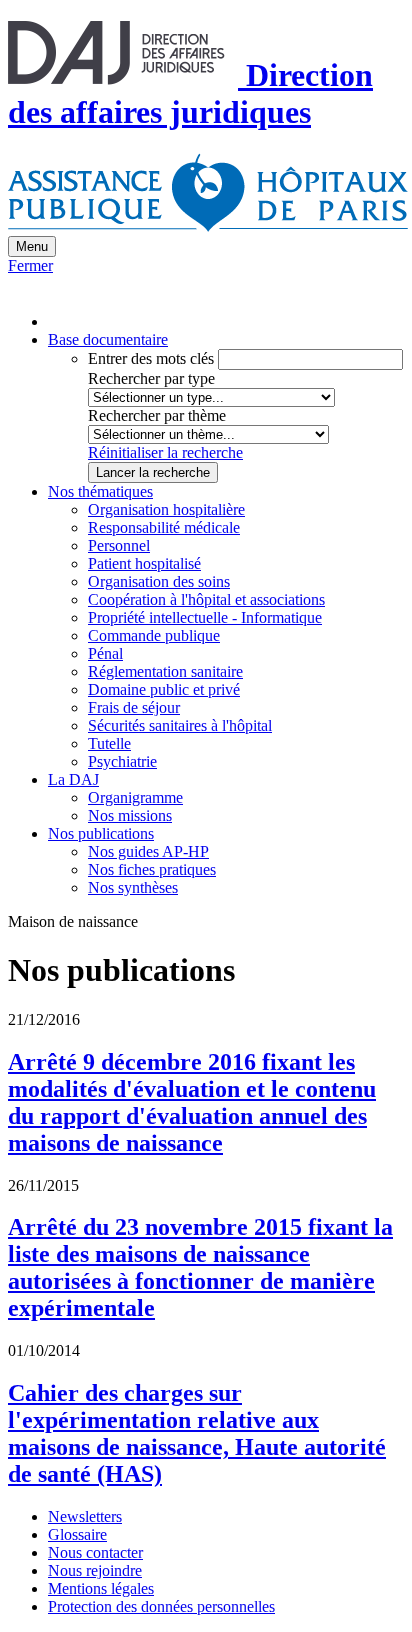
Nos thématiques (100, 491)
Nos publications (101, 833)
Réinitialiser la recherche (165, 452)
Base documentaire (108, 339)
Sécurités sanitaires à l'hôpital (180, 725)
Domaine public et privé (164, 689)
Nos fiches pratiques (152, 869)
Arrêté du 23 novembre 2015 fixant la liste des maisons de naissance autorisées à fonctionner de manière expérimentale (200, 1267)
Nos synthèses (133, 887)
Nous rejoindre (95, 1570)
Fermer (30, 265)
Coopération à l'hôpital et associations (206, 599)
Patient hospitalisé (144, 563)
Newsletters (85, 1516)
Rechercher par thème (157, 415)
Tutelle (109, 743)
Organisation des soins (159, 581)
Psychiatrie (122, 761)
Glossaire (77, 1534)
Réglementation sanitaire (165, 671)
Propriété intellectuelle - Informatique (205, 617)
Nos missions (130, 815)
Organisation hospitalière (166, 509)
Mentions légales (101, 1588)
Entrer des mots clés (151, 358)
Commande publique (154, 635)
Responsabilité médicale (164, 527)
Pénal (105, 653)
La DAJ (73, 779)
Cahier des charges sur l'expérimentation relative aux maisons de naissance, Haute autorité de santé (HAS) (197, 1433)
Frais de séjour (134, 707)
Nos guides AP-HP (148, 851)
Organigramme (135, 797)
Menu (32, 246)
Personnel (119, 545)
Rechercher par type (151, 378)
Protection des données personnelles (161, 1606)
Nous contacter (95, 1552)
